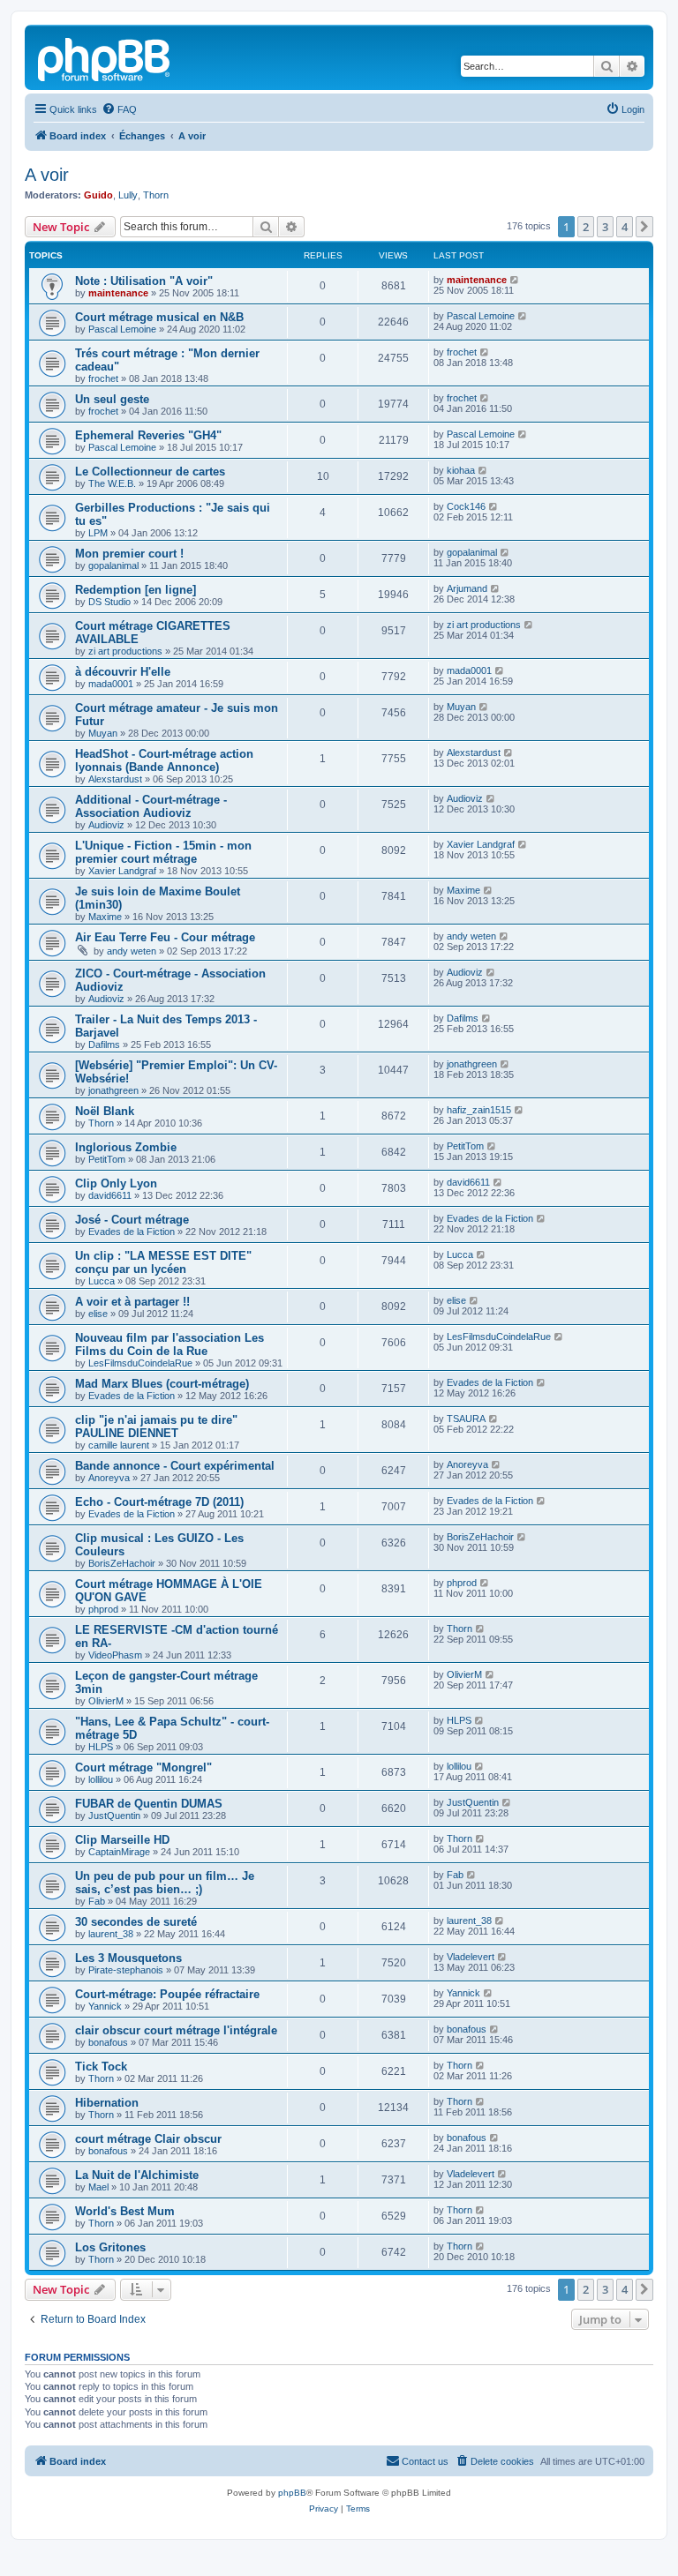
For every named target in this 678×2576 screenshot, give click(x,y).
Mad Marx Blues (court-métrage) (162, 1384)
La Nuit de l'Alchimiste (137, 2175)
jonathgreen (113, 1090)
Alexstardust (115, 779)
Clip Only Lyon (116, 1183)
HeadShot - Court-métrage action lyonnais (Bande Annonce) (164, 760)
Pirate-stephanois (126, 1970)
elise (98, 1314)
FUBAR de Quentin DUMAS (149, 1804)
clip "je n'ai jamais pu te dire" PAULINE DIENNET (156, 1427)
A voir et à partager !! (132, 1302)
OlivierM (106, 1701)
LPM (98, 533)
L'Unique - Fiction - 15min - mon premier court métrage (163, 852)
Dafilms (104, 1045)
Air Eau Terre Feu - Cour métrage (165, 937)
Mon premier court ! (129, 554)
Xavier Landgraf (122, 871)
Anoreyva (109, 1478)
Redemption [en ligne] (136, 590)
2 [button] (586, 227)
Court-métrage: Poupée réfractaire (167, 1994)
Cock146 (466, 506)
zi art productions (125, 651)
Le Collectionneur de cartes (150, 472)
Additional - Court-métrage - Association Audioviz (151, 806)
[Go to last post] (515, 280)
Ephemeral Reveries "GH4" (148, 435)
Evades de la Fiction (132, 1232)
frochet (103, 378)
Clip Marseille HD (122, 1840)
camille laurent (119, 1445)
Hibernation (107, 2103)
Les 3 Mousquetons (128, 1958)
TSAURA (466, 1419)
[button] (644, 227)
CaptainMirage (119, 1852)
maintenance (118, 293)
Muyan (103, 733)
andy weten (132, 951)
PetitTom (107, 1159)
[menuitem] (119, 109)
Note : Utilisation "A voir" (144, 281)
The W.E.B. (112, 483)
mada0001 (111, 684)
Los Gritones (110, 2247)
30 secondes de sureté (136, 1922)
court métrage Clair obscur (148, 2139)
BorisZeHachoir (122, 1563)
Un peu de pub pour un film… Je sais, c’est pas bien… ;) (165, 1883)
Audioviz (106, 825)
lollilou (101, 1779)
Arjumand (467, 588)
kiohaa (461, 470)
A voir (47, 175)
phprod (103, 1609)
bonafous (108, 2042)
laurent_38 (111, 1934)
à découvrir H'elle (123, 672)
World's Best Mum (125, 2211)
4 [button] (625, 227)
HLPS (101, 1747)
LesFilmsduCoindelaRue (140, 1363)
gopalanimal (113, 565)
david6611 (110, 1195)
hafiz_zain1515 (479, 1110)
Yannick (105, 2006)
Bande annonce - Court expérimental (175, 1466)
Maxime (105, 917)
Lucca (102, 1281)
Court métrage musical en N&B (159, 317)
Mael (98, 2187)
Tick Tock (101, 2067)
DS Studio (109, 602)
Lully (128, 195)
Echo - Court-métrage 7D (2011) (159, 1502)
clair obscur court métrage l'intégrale (176, 2030)
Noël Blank (105, 1111)
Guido (98, 195)
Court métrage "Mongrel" (143, 1767)
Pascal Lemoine (122, 329)
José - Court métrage (132, 1220)
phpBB (292, 2493)
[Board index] (105, 57)
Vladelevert (471, 1957)
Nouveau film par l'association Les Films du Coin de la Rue (169, 1344)
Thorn (156, 195)
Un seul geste (112, 399)
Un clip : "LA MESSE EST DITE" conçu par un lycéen (163, 1262)
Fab (97, 1901)
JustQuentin (114, 1816)
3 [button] (605, 227)
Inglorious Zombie (126, 1147)
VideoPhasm (115, 1655)
